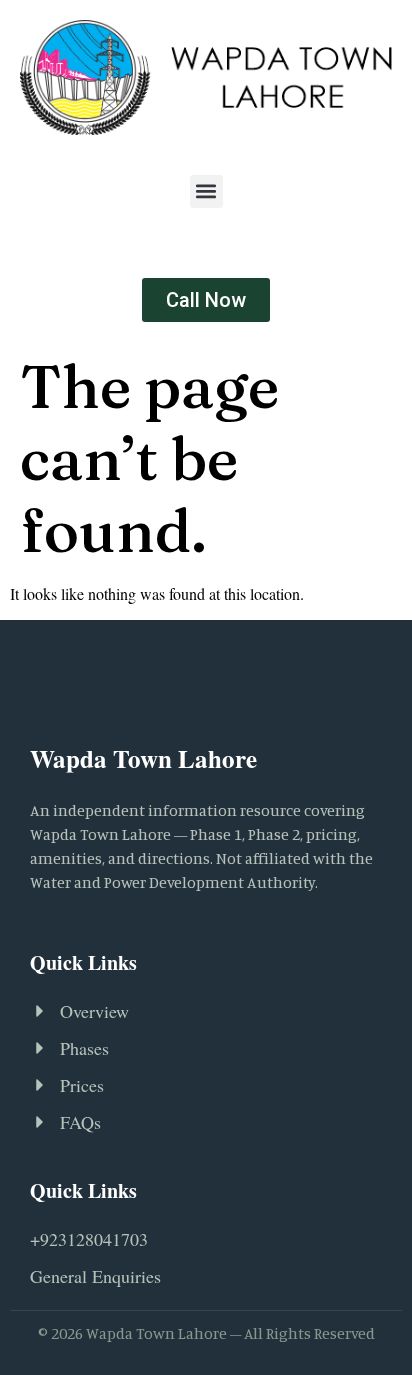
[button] (206, 191)
